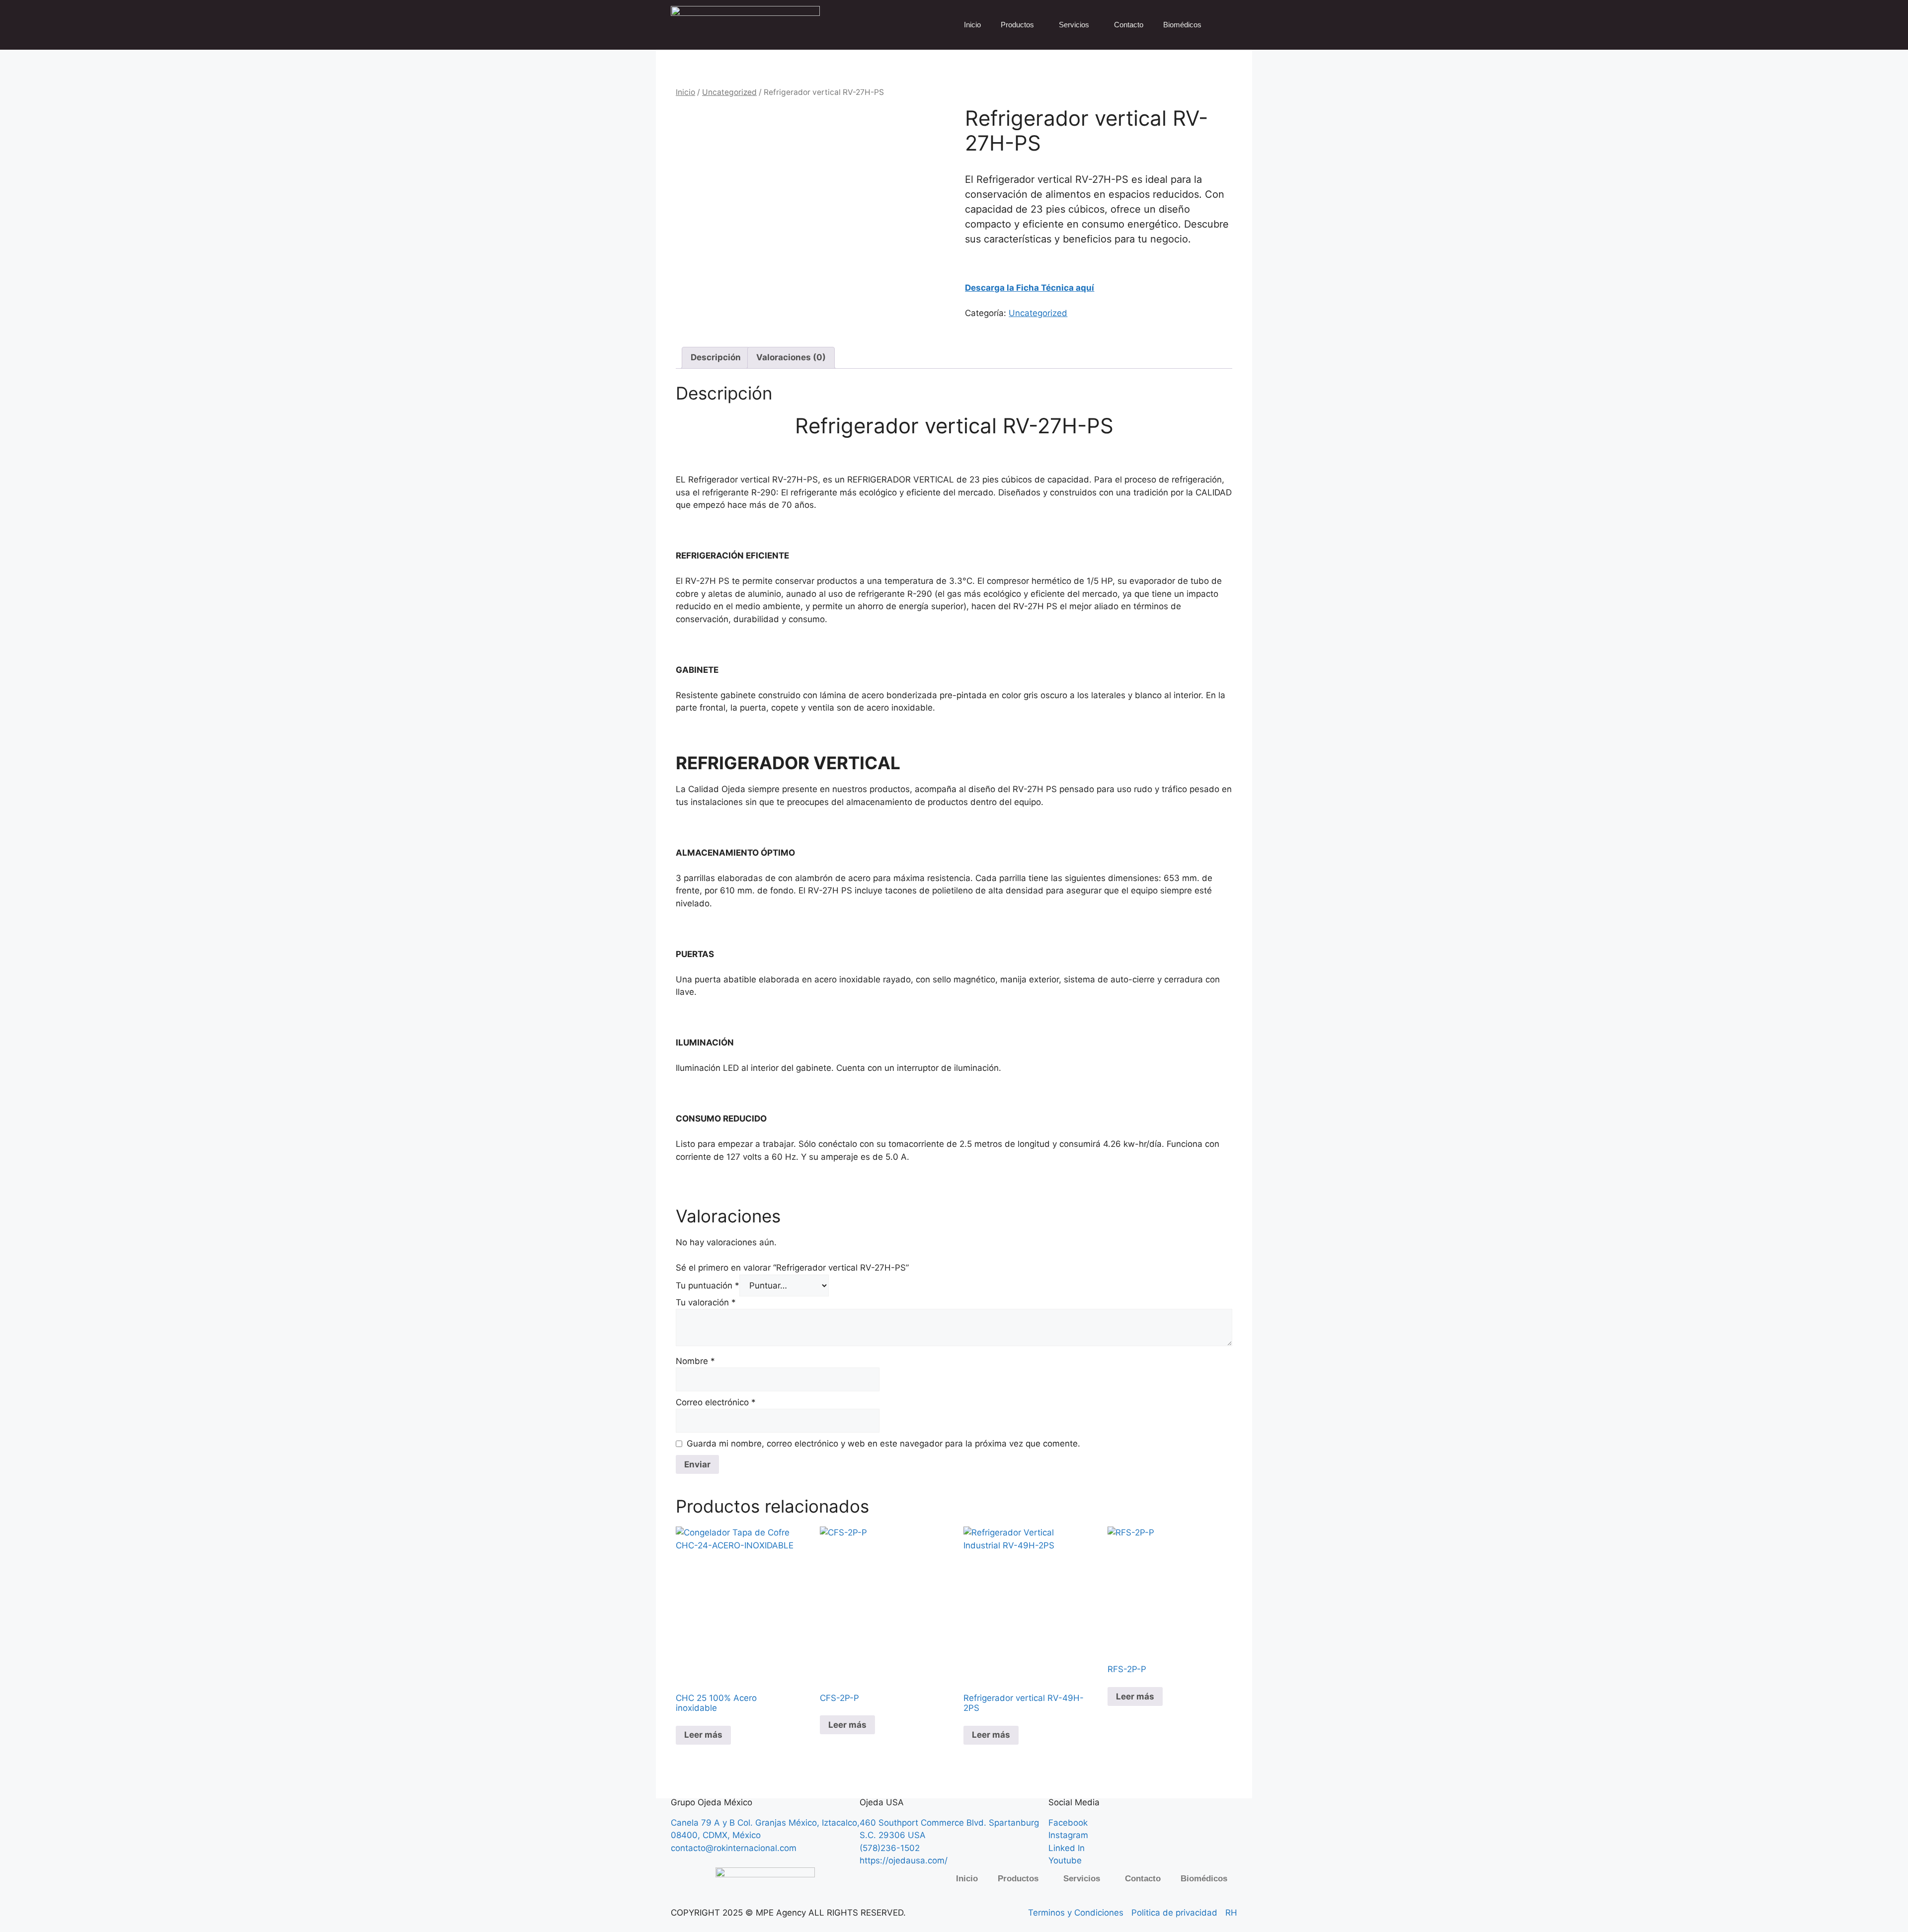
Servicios (1074, 25)
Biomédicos (1182, 25)
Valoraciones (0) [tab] (791, 357)
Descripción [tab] (716, 357)
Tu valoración (706, 1302)
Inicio (972, 25)
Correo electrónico (716, 1402)
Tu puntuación (708, 1286)
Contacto (1129, 25)
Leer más (703, 1735)
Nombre (695, 1361)
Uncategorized (729, 92)
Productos (1017, 25)
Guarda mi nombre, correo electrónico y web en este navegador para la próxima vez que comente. (883, 1444)
